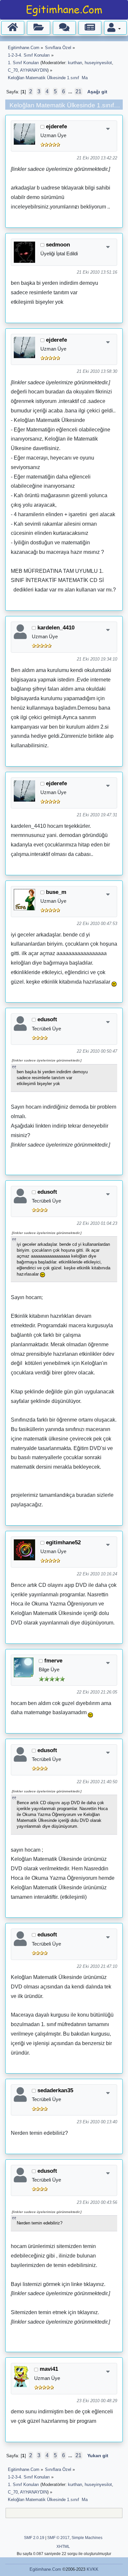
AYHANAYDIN (34, 70)
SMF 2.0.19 (34, 2538)
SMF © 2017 (58, 2538)
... (71, 92)
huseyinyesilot (98, 63)
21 (78, 91)
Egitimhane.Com (45, 2569)
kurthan (75, 63)
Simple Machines (87, 2538)
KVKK (93, 2569)
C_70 (13, 70)
